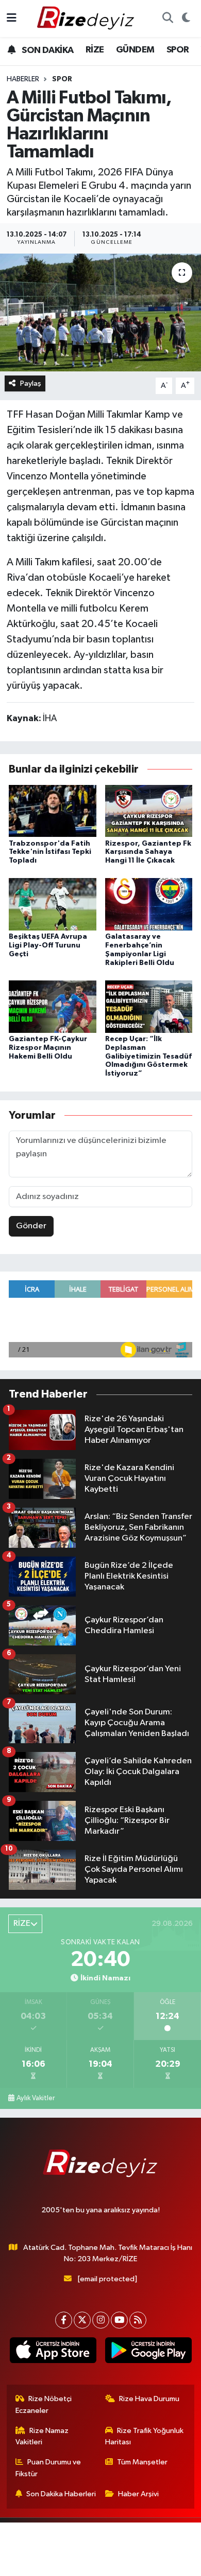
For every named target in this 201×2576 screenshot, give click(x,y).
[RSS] (138, 2320)
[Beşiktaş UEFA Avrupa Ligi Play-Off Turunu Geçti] (53, 904)
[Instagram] (101, 2320)
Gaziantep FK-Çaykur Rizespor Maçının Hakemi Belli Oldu (48, 1048)
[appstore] (53, 2352)
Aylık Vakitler (36, 2098)
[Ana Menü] (12, 18)
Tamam (129, 2563)
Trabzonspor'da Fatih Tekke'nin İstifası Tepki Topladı (50, 852)
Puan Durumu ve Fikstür (48, 2468)
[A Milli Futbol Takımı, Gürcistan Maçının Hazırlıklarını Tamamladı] (100, 312)
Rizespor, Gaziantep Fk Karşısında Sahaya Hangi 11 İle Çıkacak (148, 852)
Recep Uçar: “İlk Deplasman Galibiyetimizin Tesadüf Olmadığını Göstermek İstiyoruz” (148, 1056)
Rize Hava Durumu (149, 2399)
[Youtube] (119, 2320)
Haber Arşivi (138, 2494)
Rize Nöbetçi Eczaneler (44, 2404)
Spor (62, 79)
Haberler (23, 79)
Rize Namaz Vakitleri (42, 2436)
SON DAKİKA (47, 50)
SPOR (178, 50)
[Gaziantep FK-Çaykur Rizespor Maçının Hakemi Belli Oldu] (53, 1006)
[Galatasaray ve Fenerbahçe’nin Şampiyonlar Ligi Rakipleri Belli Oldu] (149, 904)
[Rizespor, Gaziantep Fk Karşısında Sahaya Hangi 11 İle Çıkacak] (149, 811)
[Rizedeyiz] (87, 18)
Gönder (31, 1226)
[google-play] (148, 2352)
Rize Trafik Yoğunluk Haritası (145, 2436)
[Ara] (167, 19)
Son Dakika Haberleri (61, 2494)
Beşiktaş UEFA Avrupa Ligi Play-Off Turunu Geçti (48, 945)
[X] (82, 2320)
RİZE (95, 50)
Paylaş (31, 383)
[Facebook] (64, 2320)
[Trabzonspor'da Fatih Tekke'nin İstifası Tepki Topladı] (53, 811)
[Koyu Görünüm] (186, 19)
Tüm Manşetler (142, 2462)
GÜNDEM (135, 50)
